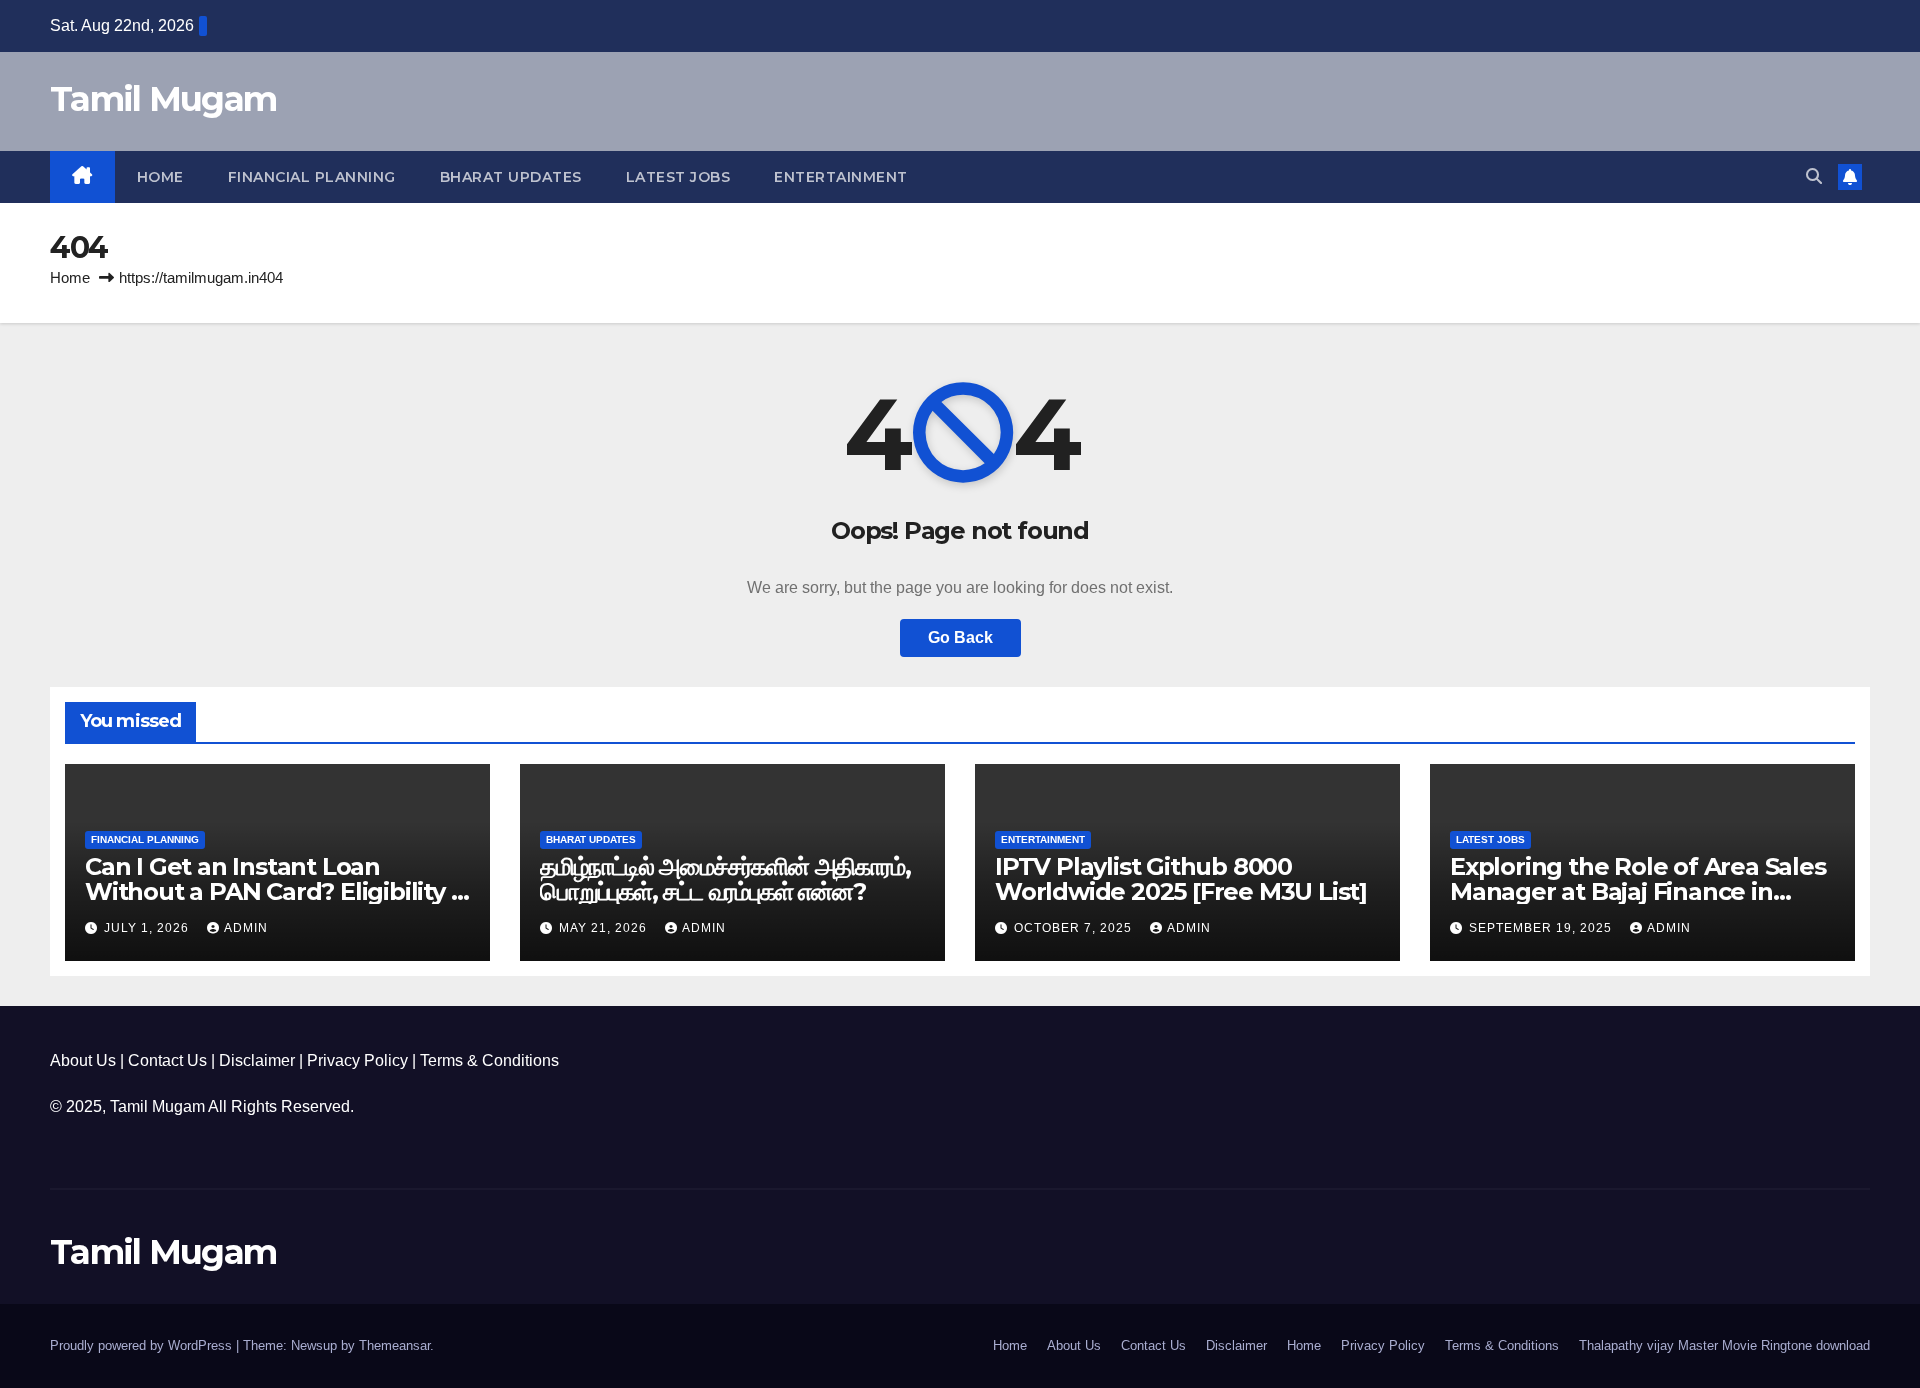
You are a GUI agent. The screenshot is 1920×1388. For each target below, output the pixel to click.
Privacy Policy (357, 1060)
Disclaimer (257, 1060)
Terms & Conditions (489, 1060)
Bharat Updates (511, 177)
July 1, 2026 (148, 928)
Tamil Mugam (163, 99)
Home (160, 177)
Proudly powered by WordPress (143, 1345)
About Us (83, 1060)
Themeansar (394, 1345)
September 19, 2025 (1542, 928)
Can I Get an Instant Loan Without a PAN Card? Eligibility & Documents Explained (276, 891)
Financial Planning (312, 177)
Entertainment (841, 177)
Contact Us (167, 1060)
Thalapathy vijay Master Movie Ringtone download (1724, 1345)
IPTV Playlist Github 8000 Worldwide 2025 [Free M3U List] (1181, 879)
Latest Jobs (678, 177)
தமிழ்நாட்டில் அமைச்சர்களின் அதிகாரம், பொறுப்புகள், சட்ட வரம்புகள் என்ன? (725, 879)
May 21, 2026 (605, 928)
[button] (1814, 176)
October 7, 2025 (1075, 928)
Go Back (960, 637)
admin (246, 928)
